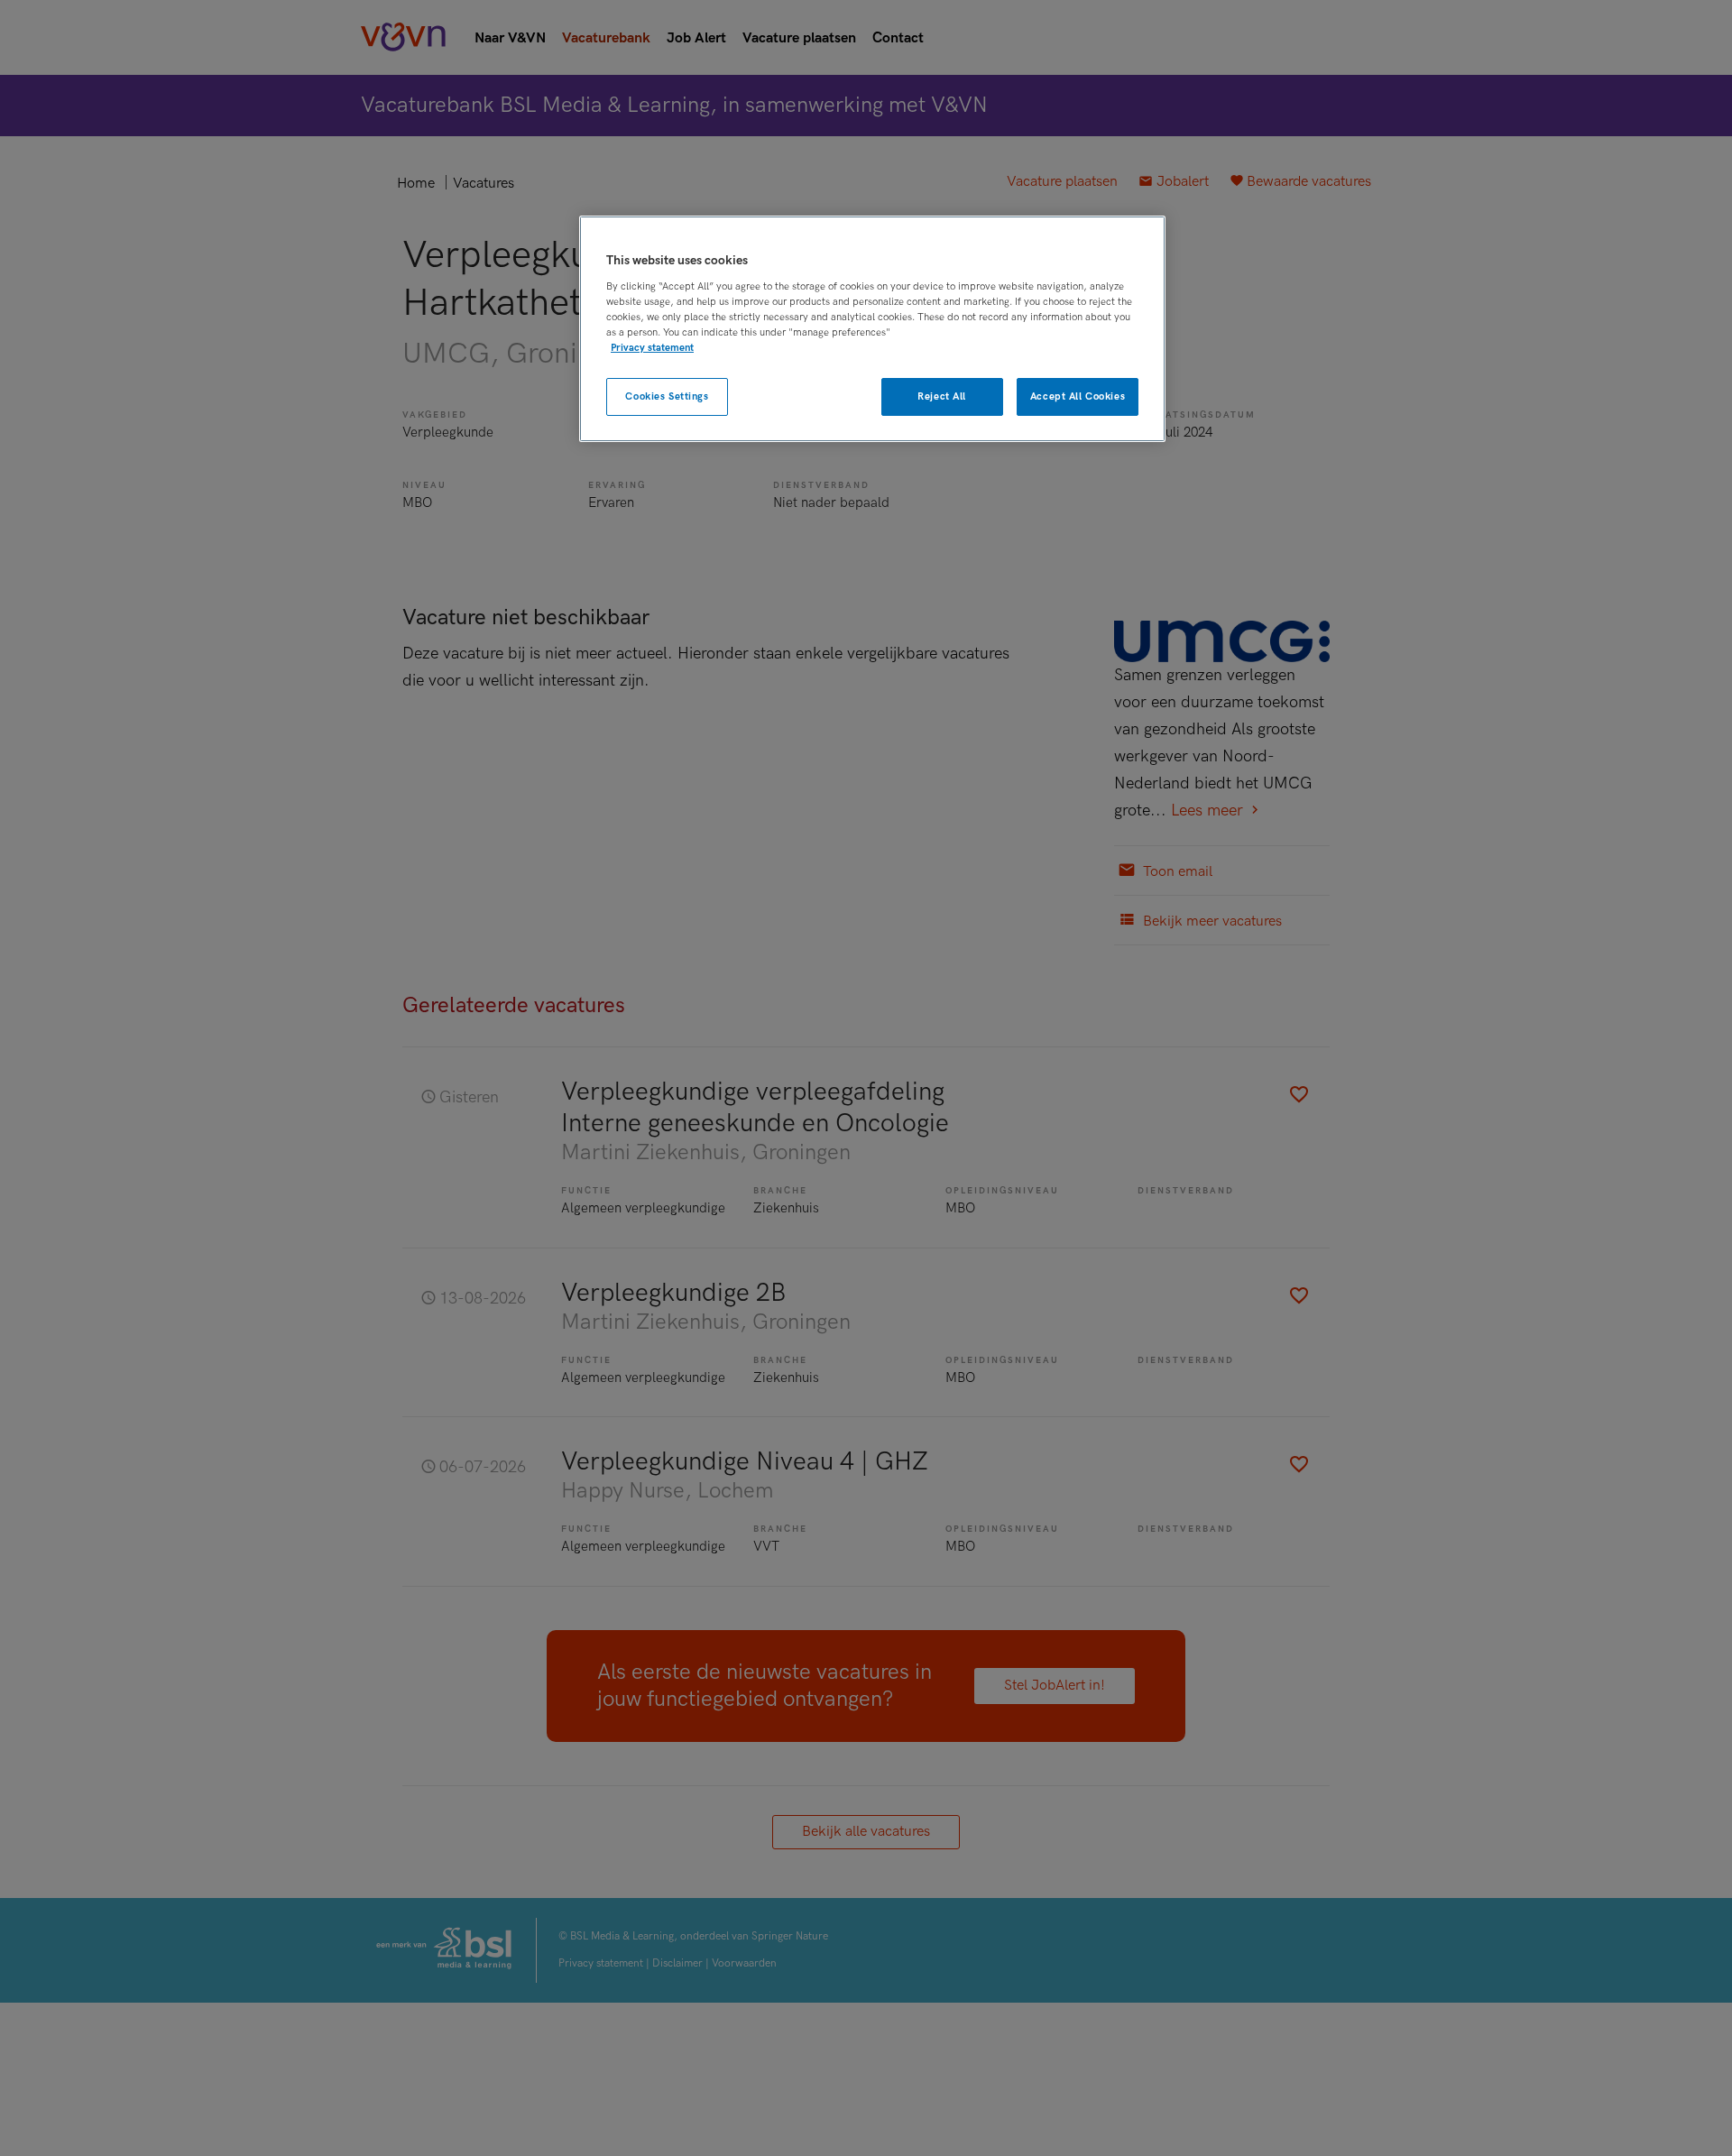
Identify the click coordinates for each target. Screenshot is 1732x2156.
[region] (872, 329)
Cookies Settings (667, 396)
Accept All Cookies (1078, 396)
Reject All (942, 396)
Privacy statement (652, 348)
